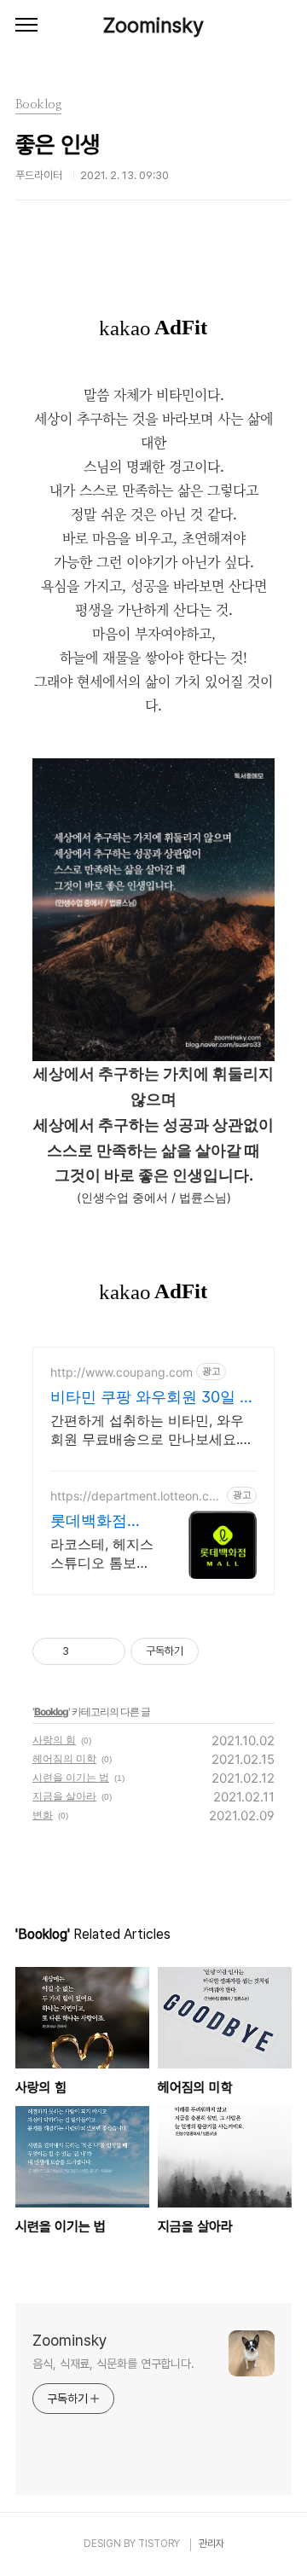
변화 (43, 1815)
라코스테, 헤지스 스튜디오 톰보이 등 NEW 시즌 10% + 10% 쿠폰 (102, 1554)
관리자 (211, 2544)
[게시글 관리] (106, 1651)
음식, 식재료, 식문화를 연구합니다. (113, 2364)
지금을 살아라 (64, 1796)
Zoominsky (153, 25)
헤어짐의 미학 (64, 1758)
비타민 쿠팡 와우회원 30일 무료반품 (153, 1398)
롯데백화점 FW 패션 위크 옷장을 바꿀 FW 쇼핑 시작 (97, 1521)
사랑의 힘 (54, 1740)
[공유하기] (85, 1651)
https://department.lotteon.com (133, 1496)
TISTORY (159, 2544)
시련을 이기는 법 (71, 1777)
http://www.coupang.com (122, 1372)
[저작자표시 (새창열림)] (206, 1651)
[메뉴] (26, 26)
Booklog (51, 1712)
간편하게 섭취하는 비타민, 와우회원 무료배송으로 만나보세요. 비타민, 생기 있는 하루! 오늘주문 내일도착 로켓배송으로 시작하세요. (151, 1430)
